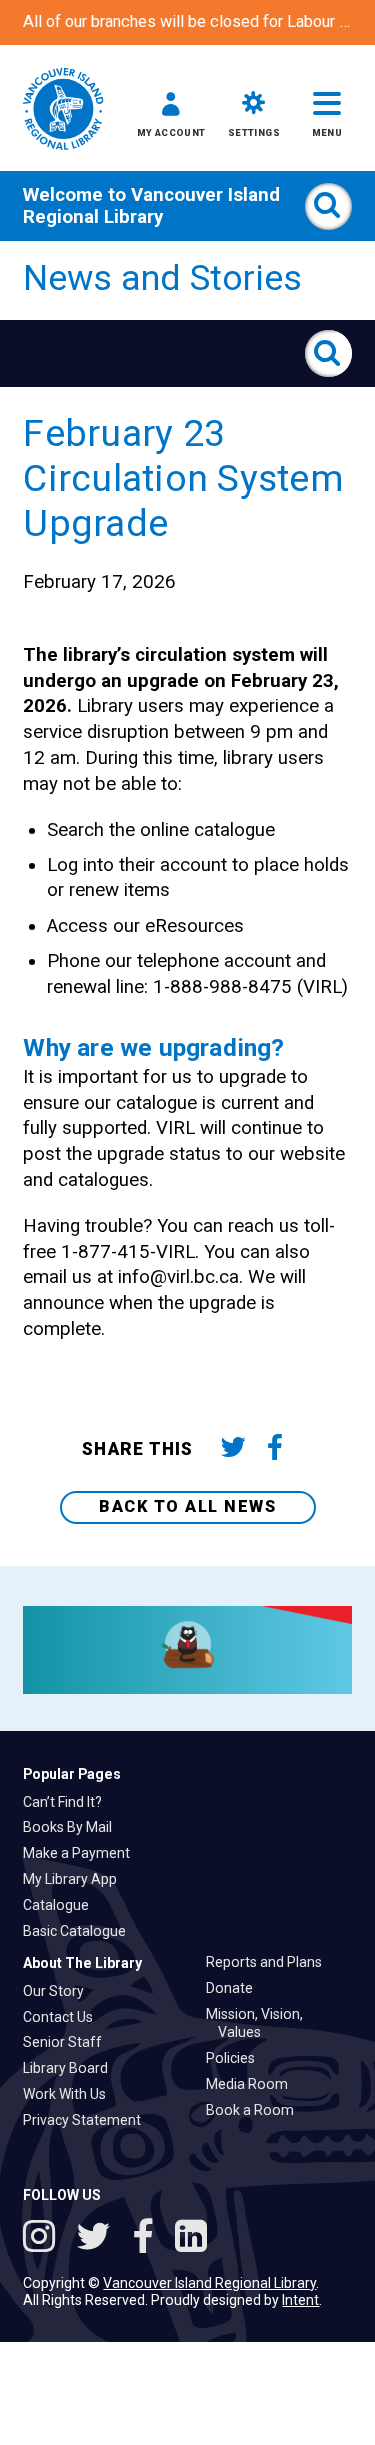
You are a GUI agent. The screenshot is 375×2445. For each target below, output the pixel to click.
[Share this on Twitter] (232, 1450)
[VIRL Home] (63, 110)
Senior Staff (68, 2042)
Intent (300, 2300)
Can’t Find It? (68, 1802)
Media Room (253, 2084)
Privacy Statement (88, 2120)
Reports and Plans (270, 1962)
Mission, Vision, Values (260, 2023)
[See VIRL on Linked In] (191, 2239)
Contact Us (64, 2017)
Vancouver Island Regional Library (151, 206)
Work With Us (70, 2094)
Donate (235, 1988)
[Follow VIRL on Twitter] (98, 2239)
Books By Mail (73, 1827)
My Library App (76, 1879)
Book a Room (256, 2110)
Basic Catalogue (80, 1931)
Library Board (71, 2068)
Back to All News (187, 1506)
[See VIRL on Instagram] (43, 2239)
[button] (171, 118)
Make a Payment (82, 1853)
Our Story (59, 1991)
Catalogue (62, 1905)
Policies (236, 2058)
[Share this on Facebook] (275, 1450)
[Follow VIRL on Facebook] (147, 2239)
